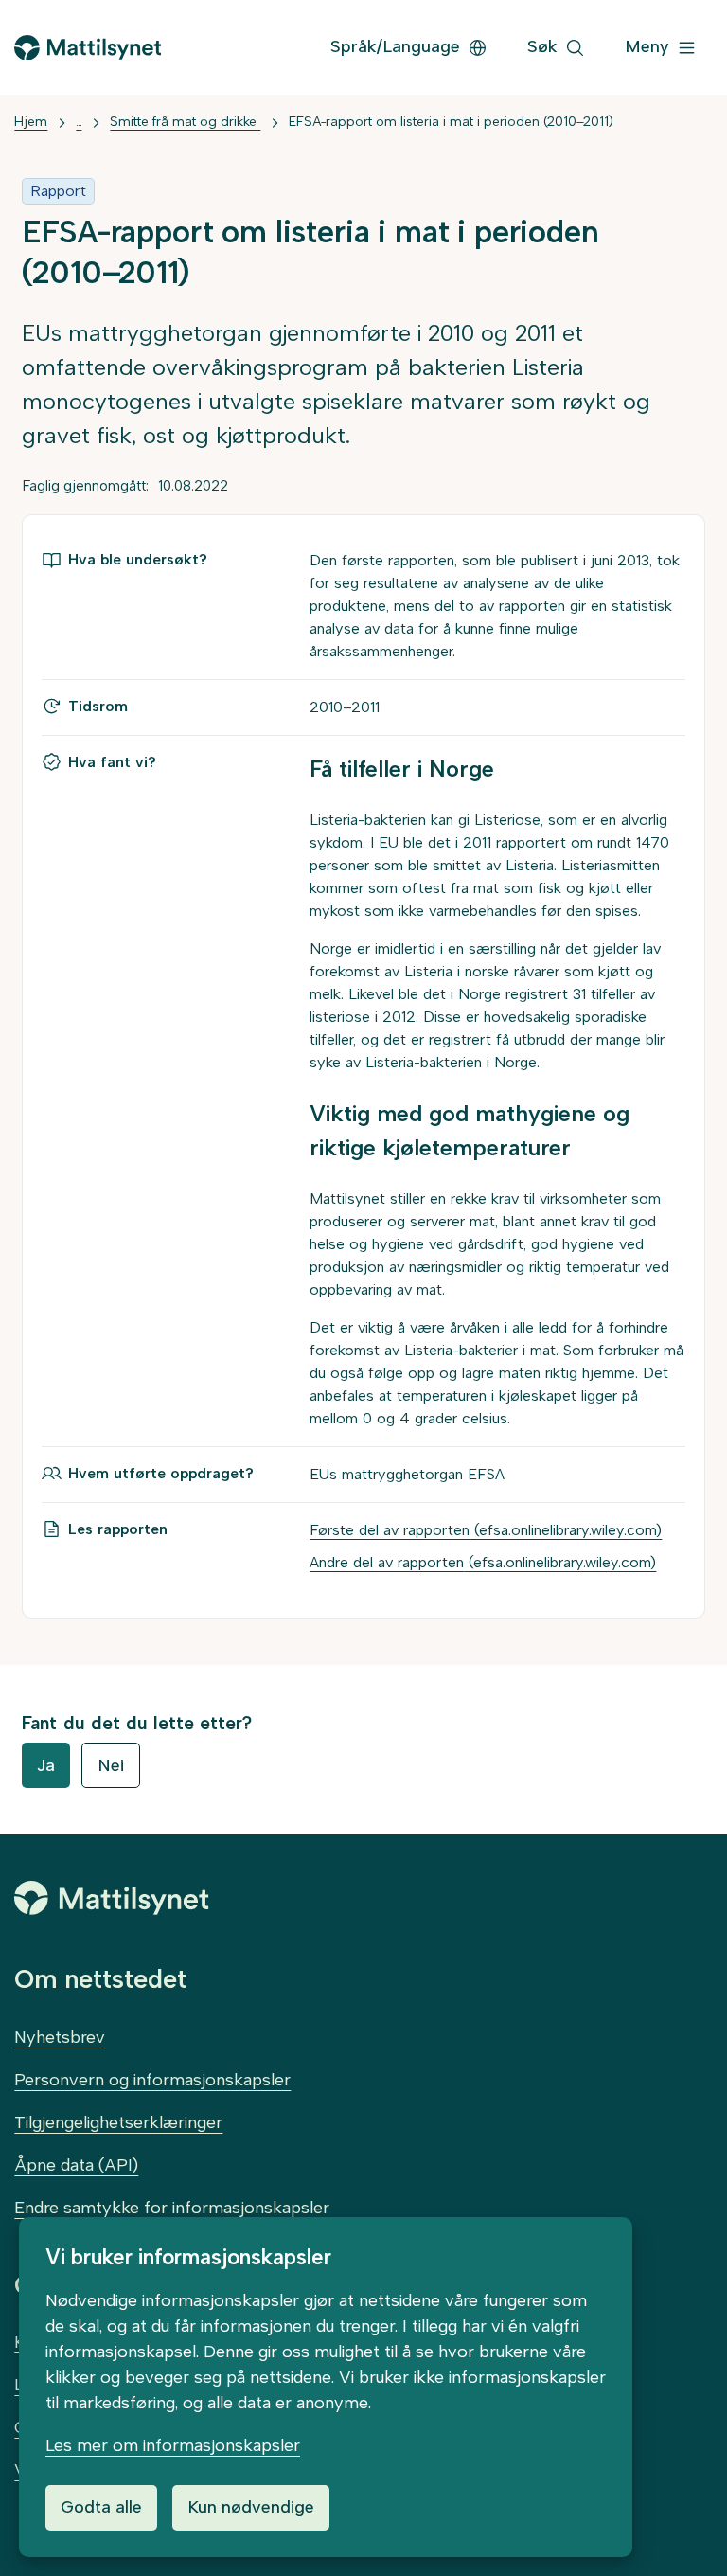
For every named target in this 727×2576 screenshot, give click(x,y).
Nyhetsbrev (60, 2037)
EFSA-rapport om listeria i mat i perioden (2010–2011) (451, 122)
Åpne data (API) (76, 2165)
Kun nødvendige (251, 2507)
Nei (111, 1765)
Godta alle (101, 2507)
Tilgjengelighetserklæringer (118, 2122)
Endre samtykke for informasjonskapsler (172, 2208)
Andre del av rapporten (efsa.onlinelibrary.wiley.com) (483, 1562)
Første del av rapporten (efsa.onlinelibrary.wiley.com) (486, 1530)
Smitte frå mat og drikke (185, 122)
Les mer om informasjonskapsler (173, 2445)
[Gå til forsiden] (87, 48)
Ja (46, 1765)
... (79, 122)
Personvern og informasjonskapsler (152, 2080)
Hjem (31, 122)
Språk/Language (395, 46)
